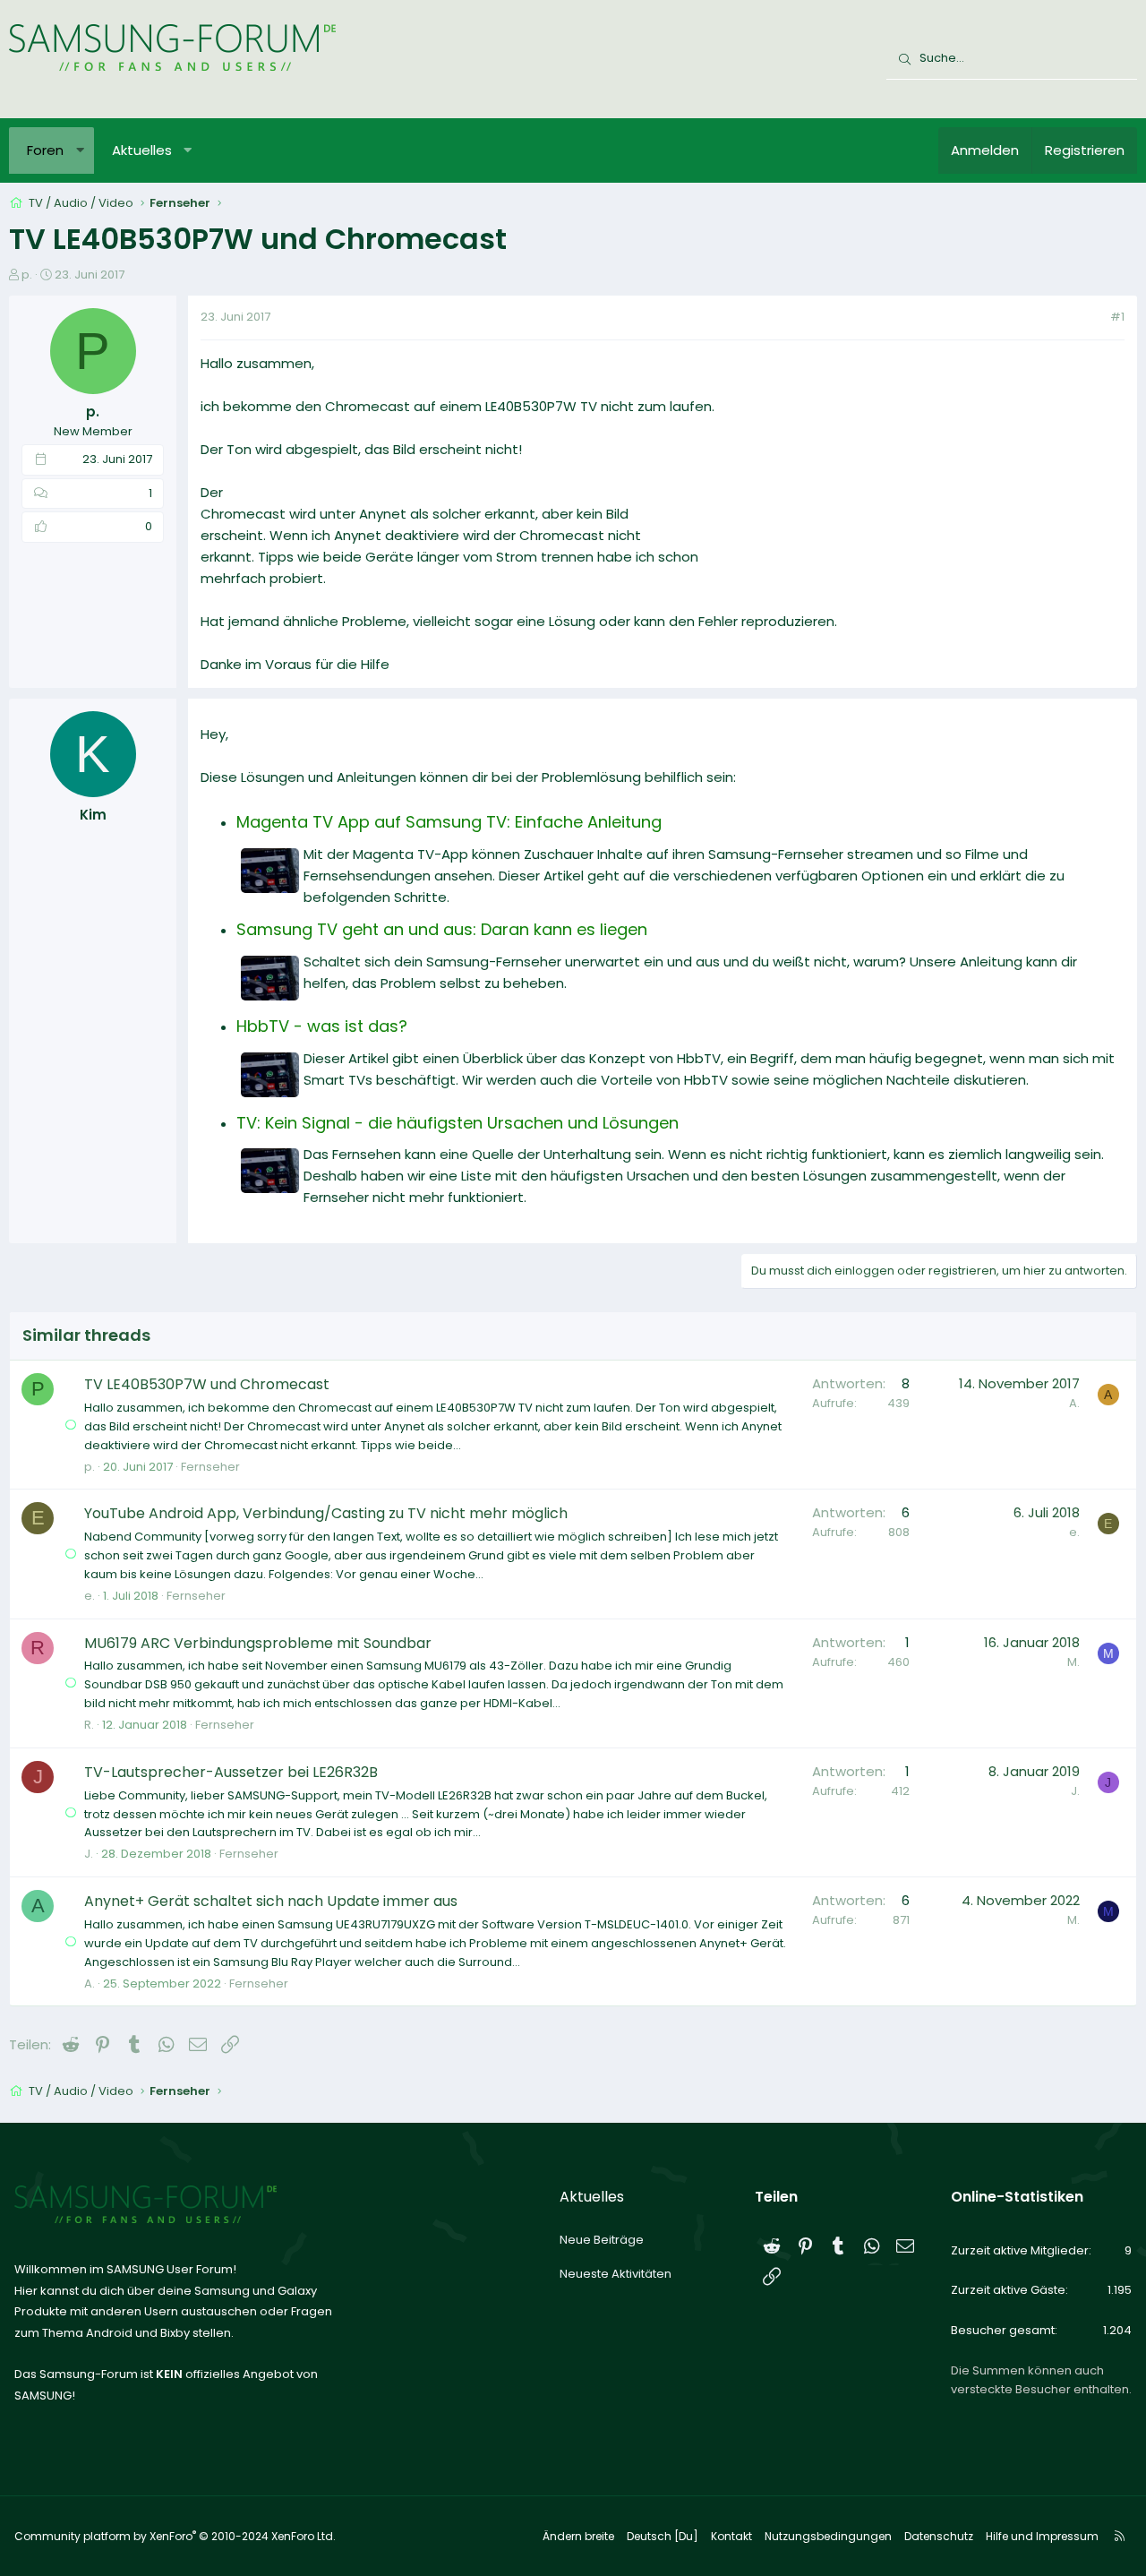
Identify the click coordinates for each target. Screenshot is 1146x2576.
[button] (80, 150)
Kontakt (731, 2536)
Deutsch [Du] (663, 2536)
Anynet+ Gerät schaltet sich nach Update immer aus (271, 1901)
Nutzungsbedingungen (828, 2536)
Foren (45, 150)
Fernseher (210, 1467)
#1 (1117, 317)
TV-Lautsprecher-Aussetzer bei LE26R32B (231, 1772)
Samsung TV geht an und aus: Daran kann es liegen (442, 929)
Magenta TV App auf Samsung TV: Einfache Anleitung (449, 822)
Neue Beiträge (602, 2240)
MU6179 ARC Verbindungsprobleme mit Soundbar (258, 1643)
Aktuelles (142, 150)
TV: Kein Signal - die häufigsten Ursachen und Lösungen (458, 1123)
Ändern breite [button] (578, 2536)
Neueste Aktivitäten (616, 2274)
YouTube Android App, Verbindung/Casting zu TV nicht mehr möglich (326, 1513)
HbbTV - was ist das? (322, 1026)
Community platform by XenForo (175, 2536)
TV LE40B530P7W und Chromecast (207, 1384)
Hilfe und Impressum (1042, 2536)
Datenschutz (939, 2536)
